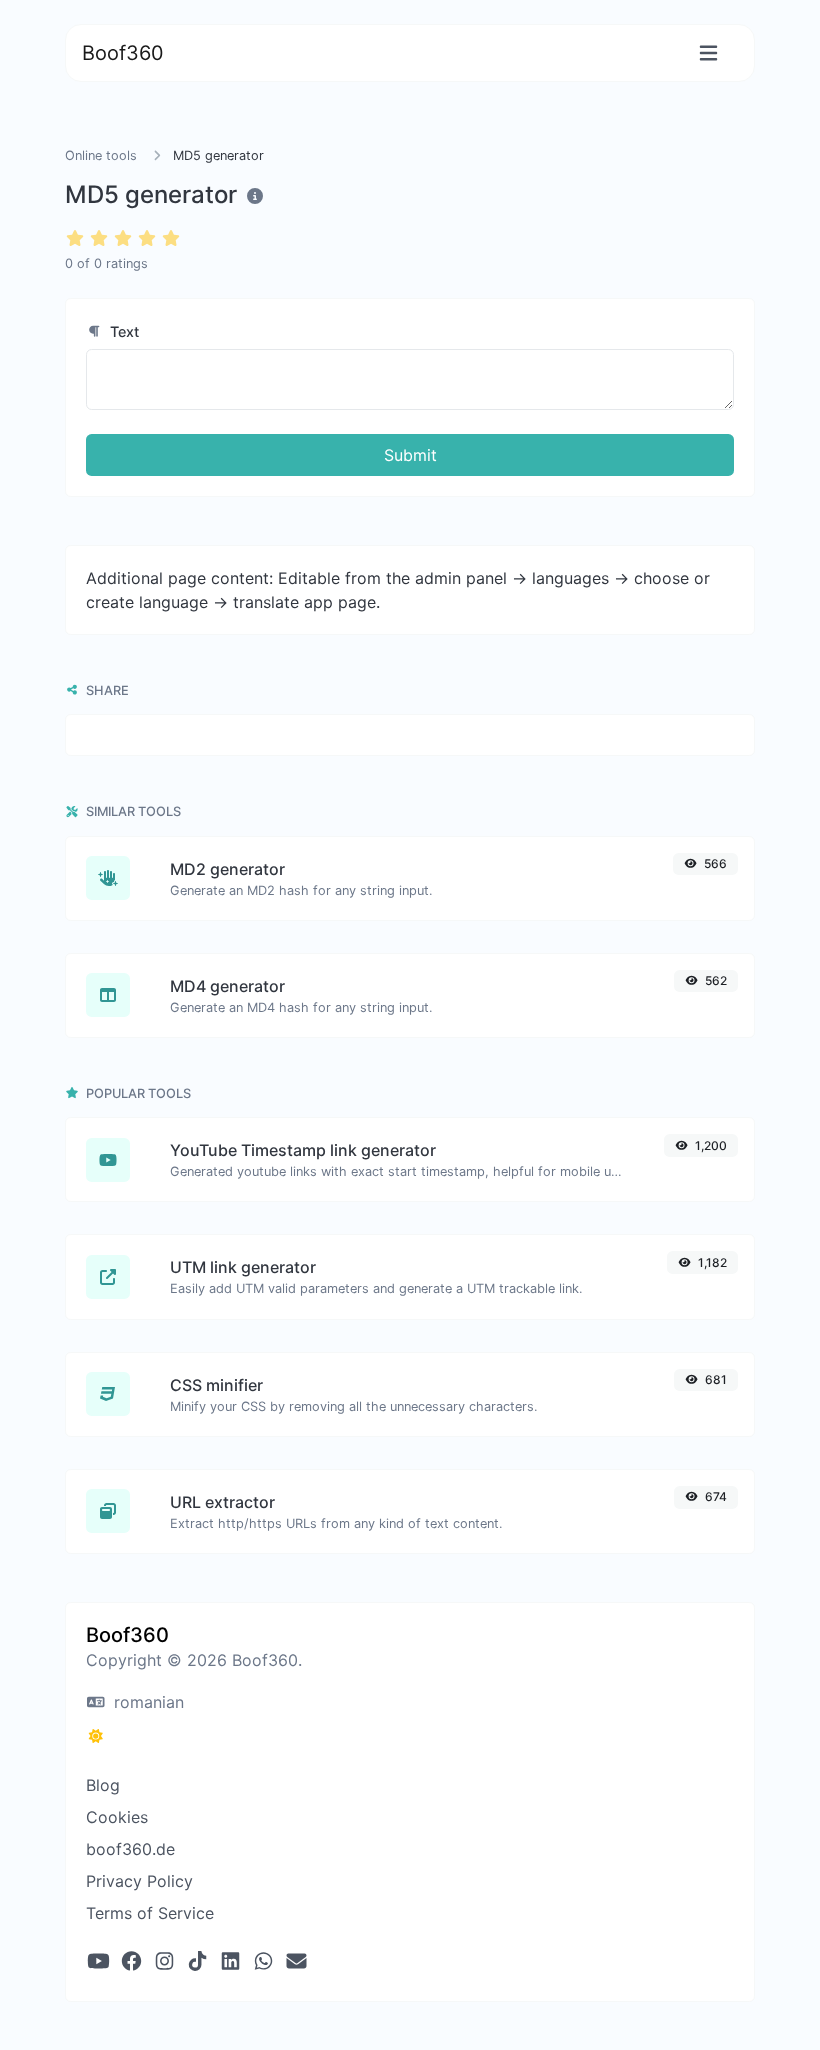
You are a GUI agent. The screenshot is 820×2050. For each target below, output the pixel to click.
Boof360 (123, 53)
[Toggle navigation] (708, 53)
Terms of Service (150, 1913)
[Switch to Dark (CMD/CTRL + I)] (96, 1736)
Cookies (117, 1817)
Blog (103, 1785)
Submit (410, 455)
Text (122, 331)
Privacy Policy (139, 1881)
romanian (146, 1702)
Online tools (101, 155)
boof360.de (130, 1849)
